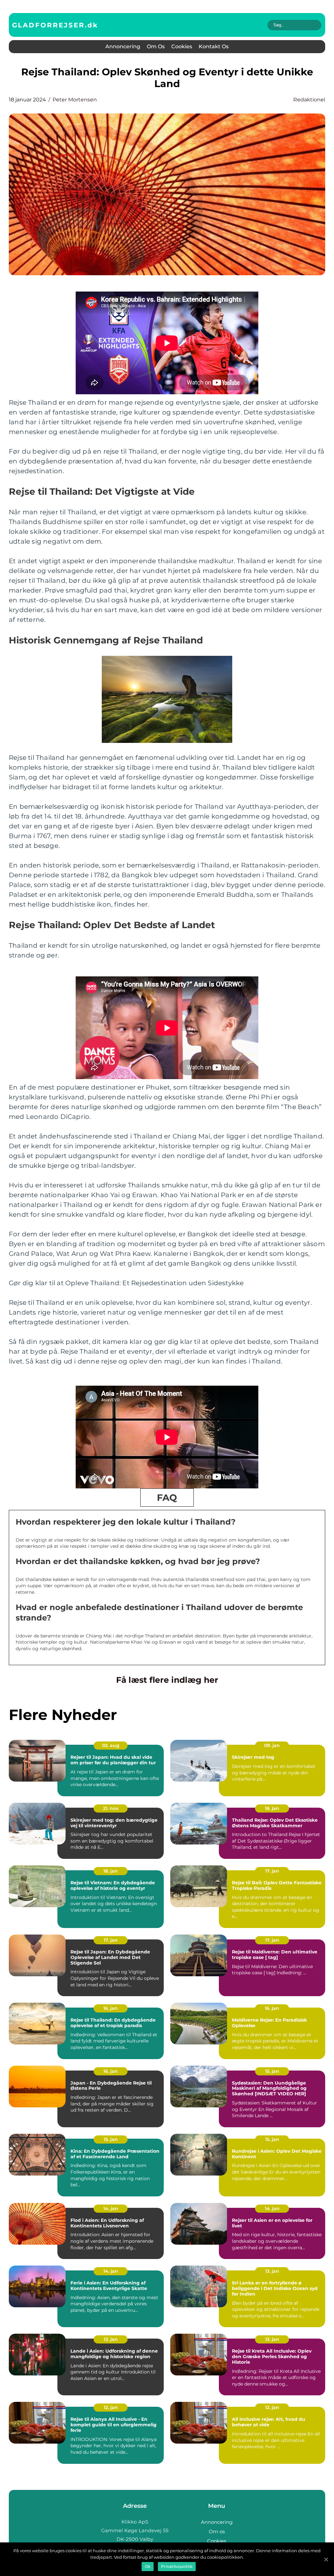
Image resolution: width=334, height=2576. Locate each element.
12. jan (111, 2407)
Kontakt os (214, 46)
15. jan (272, 2071)
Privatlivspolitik (177, 2566)
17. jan (272, 1871)
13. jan (272, 2271)
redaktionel (309, 100)
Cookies (182, 46)
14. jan (111, 2208)
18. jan (272, 1808)
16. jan (111, 2008)
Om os (156, 46)
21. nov (111, 1808)
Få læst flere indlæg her (167, 1680)
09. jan (272, 1745)
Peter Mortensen (75, 100)
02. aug (111, 1745)
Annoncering (123, 46)
